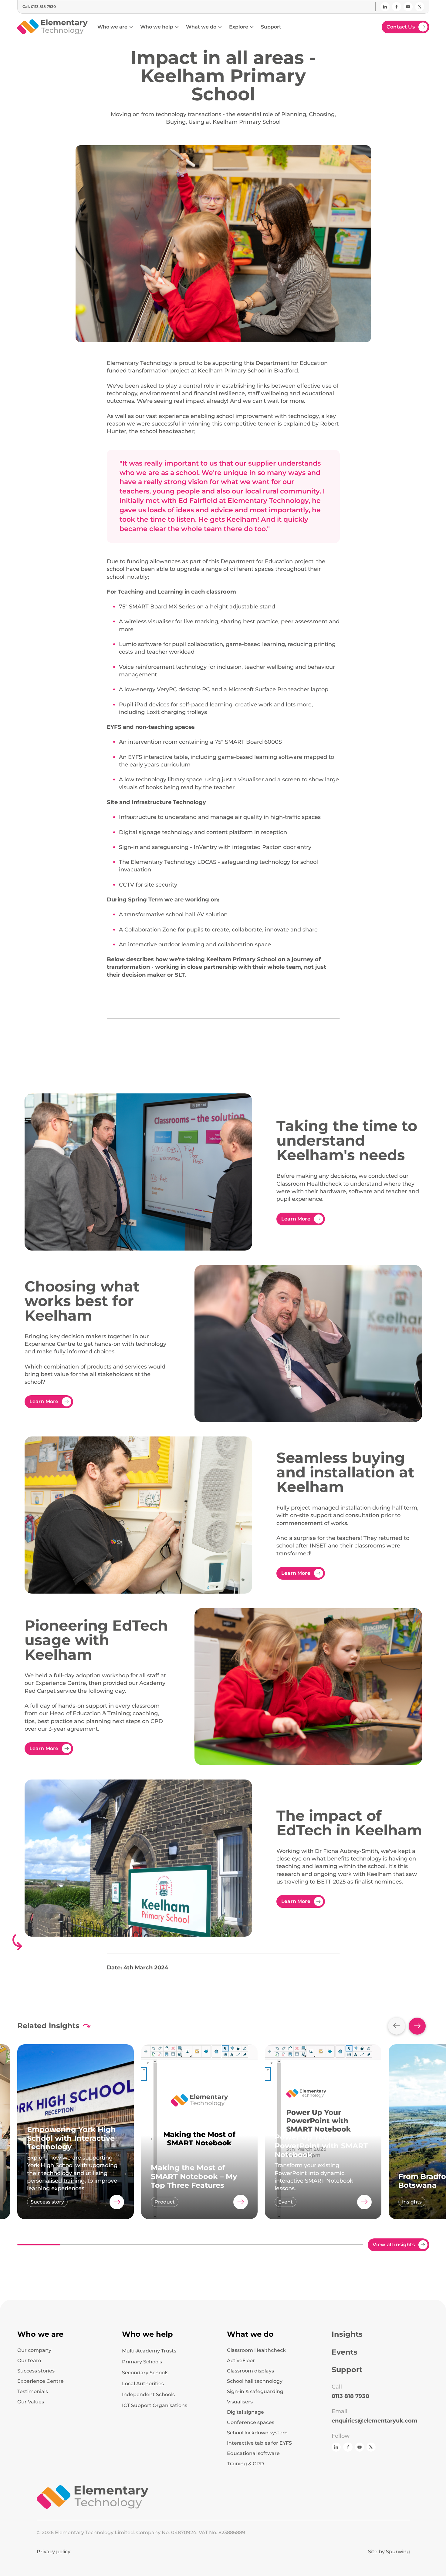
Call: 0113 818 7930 (39, 7)
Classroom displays (250, 2371)
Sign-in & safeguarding (255, 2392)
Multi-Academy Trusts (149, 2351)
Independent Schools (148, 2394)
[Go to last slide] (397, 2026)
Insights (347, 2334)
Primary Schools (142, 2362)
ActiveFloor (241, 2361)
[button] (115, 27)
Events (345, 2352)
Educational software (253, 2453)
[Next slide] (417, 2026)
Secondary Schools (145, 2373)
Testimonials (33, 2392)
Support (347, 2370)
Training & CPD (245, 2464)
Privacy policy (54, 2552)
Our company (34, 2350)
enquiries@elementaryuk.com (375, 2421)
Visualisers (240, 2402)
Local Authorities (143, 2384)
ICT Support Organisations (155, 2405)
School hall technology (255, 2381)
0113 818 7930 (350, 2396)
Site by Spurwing (389, 2552)
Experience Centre (41, 2381)
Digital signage (245, 2412)
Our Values (31, 2402)
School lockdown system (257, 2433)
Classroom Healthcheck (256, 2350)
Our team (29, 2361)
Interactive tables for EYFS (259, 2443)
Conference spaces (251, 2423)
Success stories (36, 2371)
